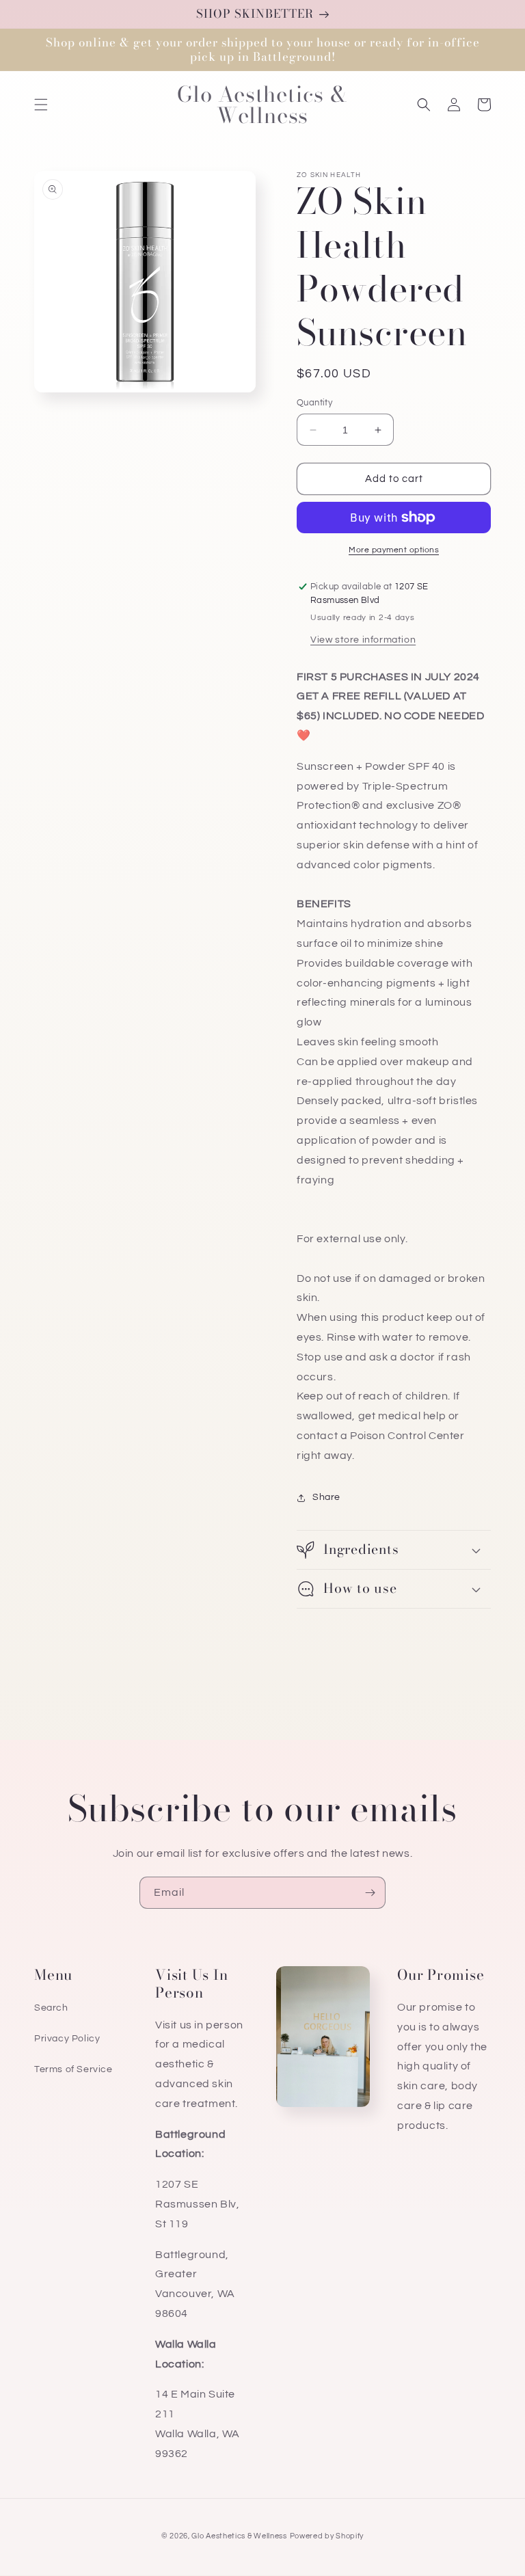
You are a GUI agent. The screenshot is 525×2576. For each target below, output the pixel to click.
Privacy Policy (67, 2039)
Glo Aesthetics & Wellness (239, 2536)
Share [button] (326, 1497)
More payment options (394, 550)
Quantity (314, 403)
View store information (363, 640)
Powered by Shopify (327, 2536)
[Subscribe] (370, 1893)
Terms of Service (73, 2069)
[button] (41, 105)
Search (51, 2008)
